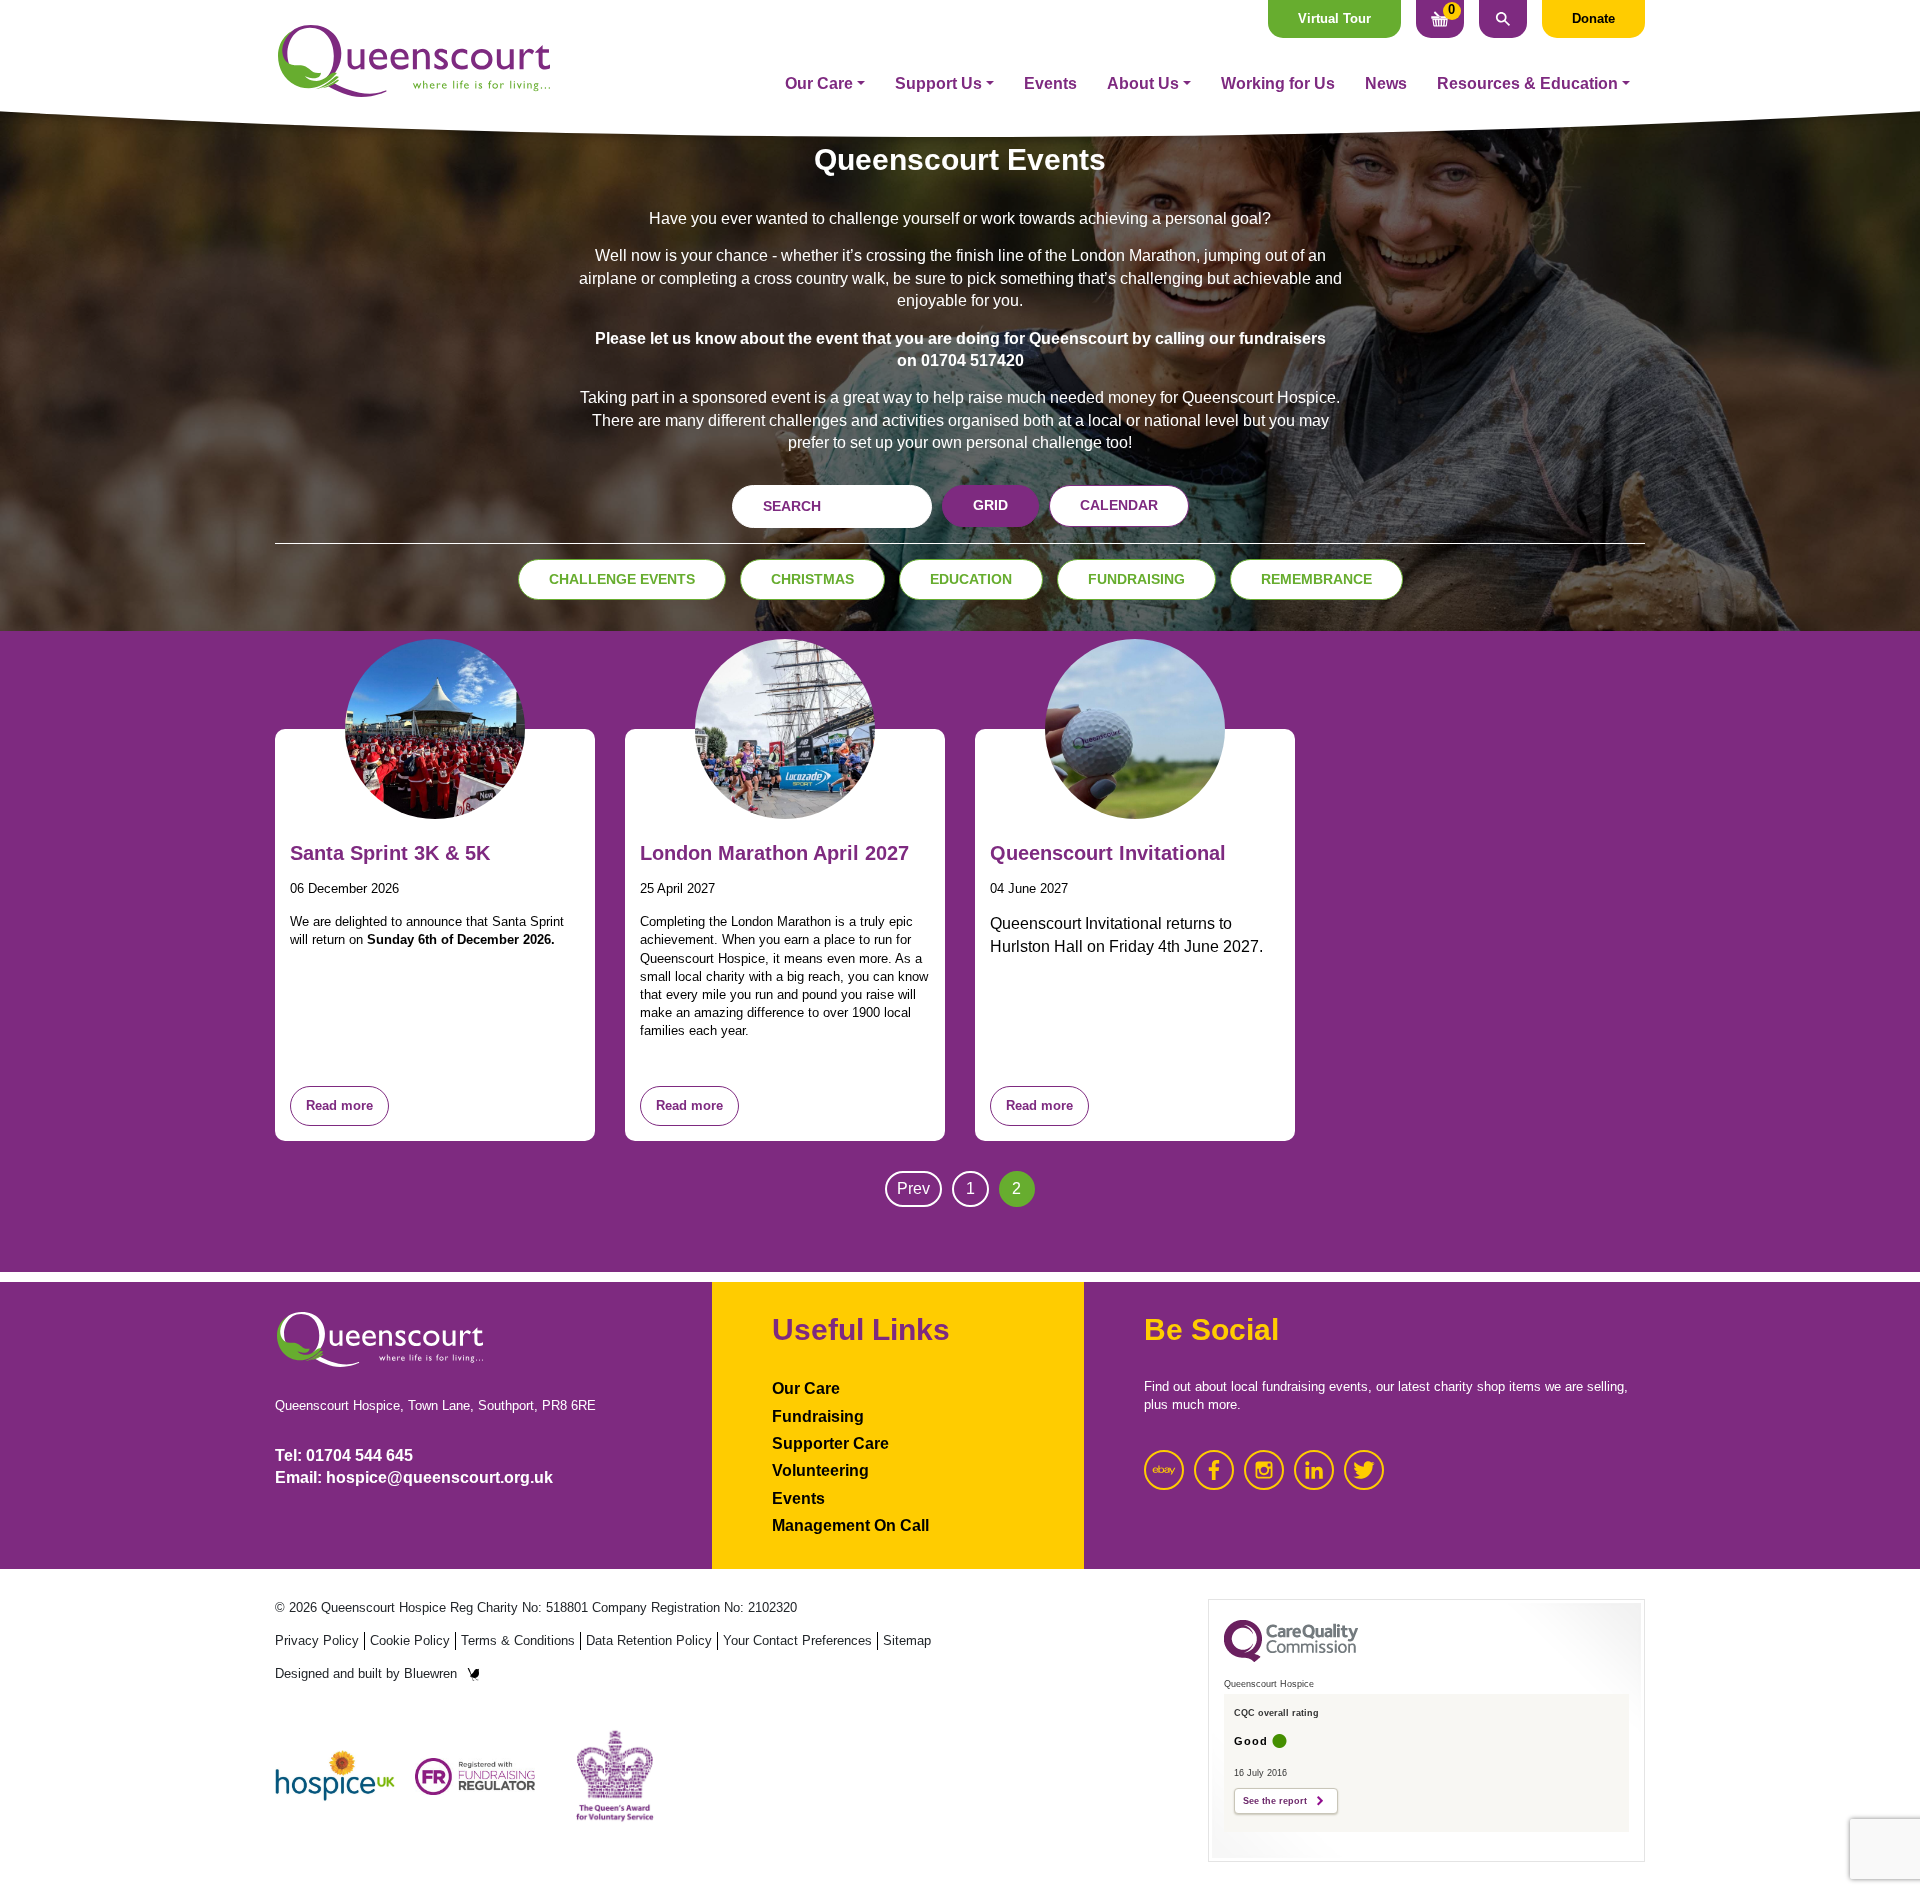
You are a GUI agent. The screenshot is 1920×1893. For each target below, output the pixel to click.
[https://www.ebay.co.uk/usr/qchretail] (1164, 1470)
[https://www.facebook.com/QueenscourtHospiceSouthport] (1214, 1470)
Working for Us (1278, 83)
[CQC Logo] (1291, 1657)
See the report (1275, 1801)
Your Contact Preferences (797, 1640)
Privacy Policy (317, 1640)
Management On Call (850, 1525)
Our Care (819, 83)
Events (1050, 83)
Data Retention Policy (649, 1640)
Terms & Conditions (518, 1640)
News (1386, 83)
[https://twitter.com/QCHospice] (1364, 1470)
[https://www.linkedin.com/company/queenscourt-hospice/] (1314, 1470)
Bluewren (430, 1673)
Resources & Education (1527, 83)
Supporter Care (830, 1443)
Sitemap (907, 1640)
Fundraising (818, 1416)
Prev (913, 1188)
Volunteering (820, 1470)
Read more (339, 1105)
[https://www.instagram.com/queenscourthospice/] (1264, 1470)
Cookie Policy (410, 1640)
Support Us (938, 83)
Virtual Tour (1334, 18)
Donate (1593, 18)
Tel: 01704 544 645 (344, 1455)
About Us (1143, 83)
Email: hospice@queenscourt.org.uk (414, 1477)
